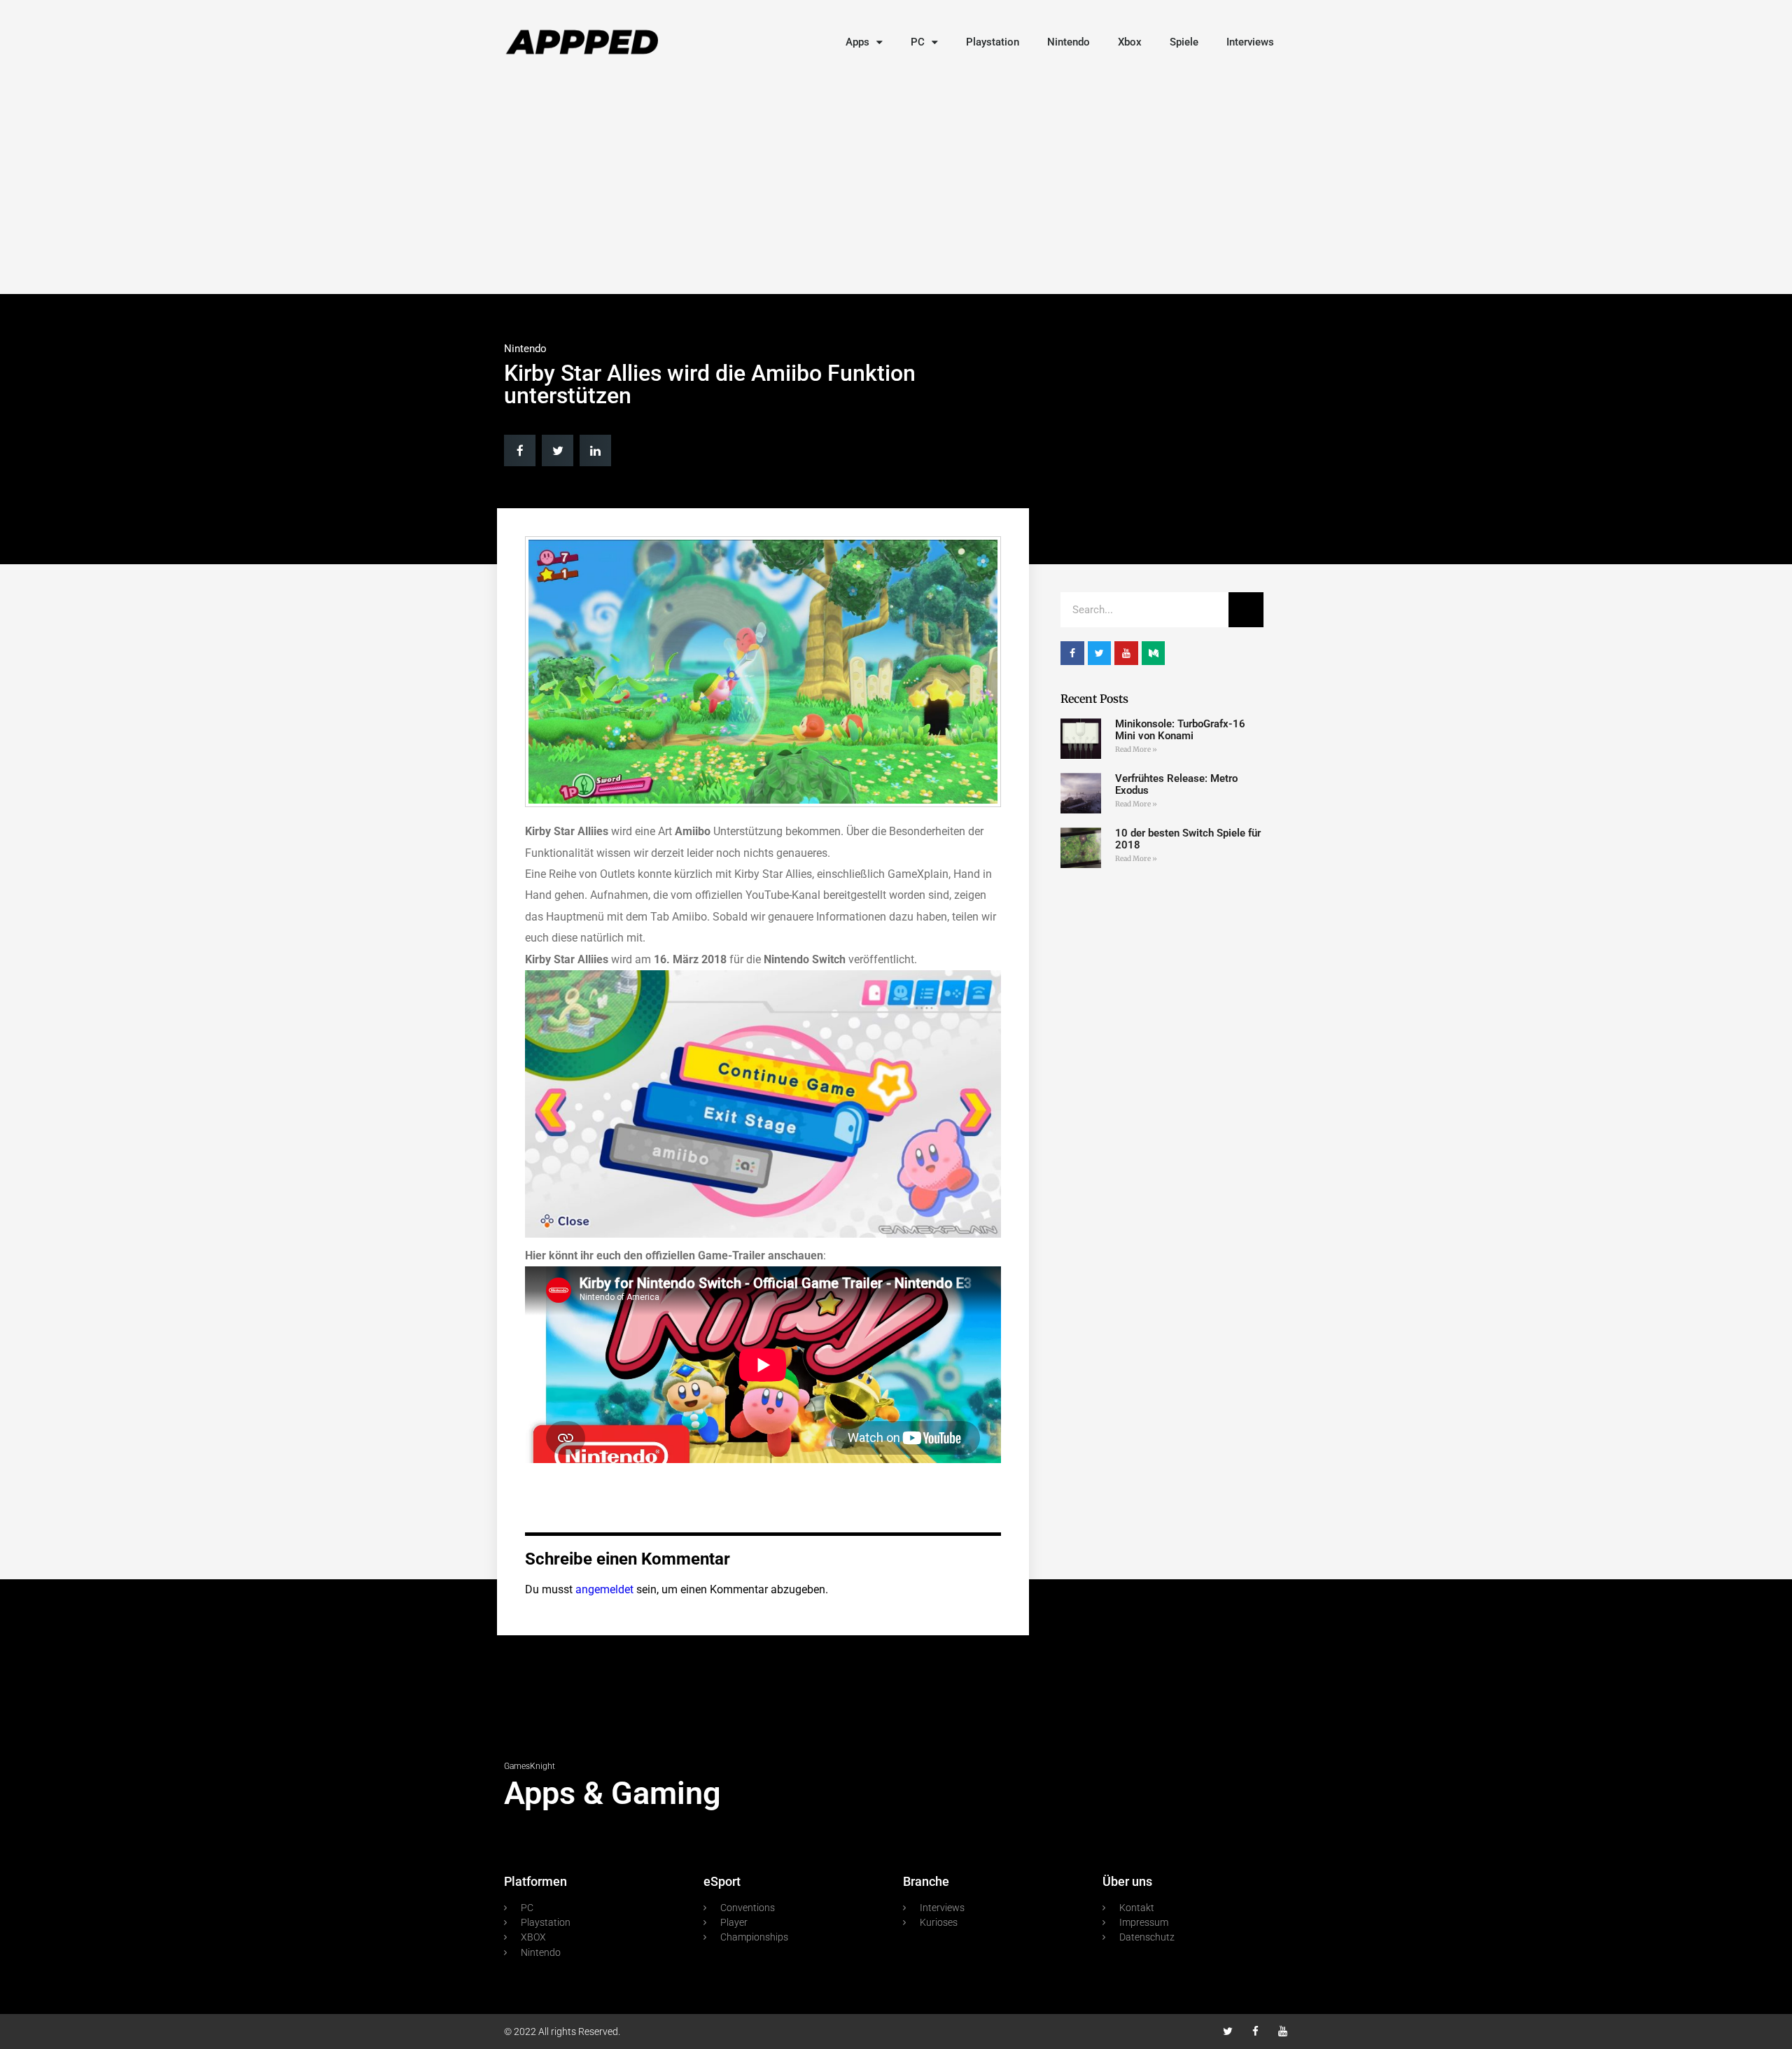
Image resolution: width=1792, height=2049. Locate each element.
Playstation (993, 42)
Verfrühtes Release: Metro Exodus (1176, 784)
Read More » (1136, 749)
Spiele (1184, 42)
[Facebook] (1255, 2031)
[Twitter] (1228, 2031)
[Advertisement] (896, 182)
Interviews (1250, 42)
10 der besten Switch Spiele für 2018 (1188, 839)
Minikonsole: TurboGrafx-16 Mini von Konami (1180, 730)
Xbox (1130, 42)
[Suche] (1246, 610)
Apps (857, 42)
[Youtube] (1283, 2031)
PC (918, 42)
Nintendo (1069, 42)
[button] (520, 450)
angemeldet (604, 1589)
